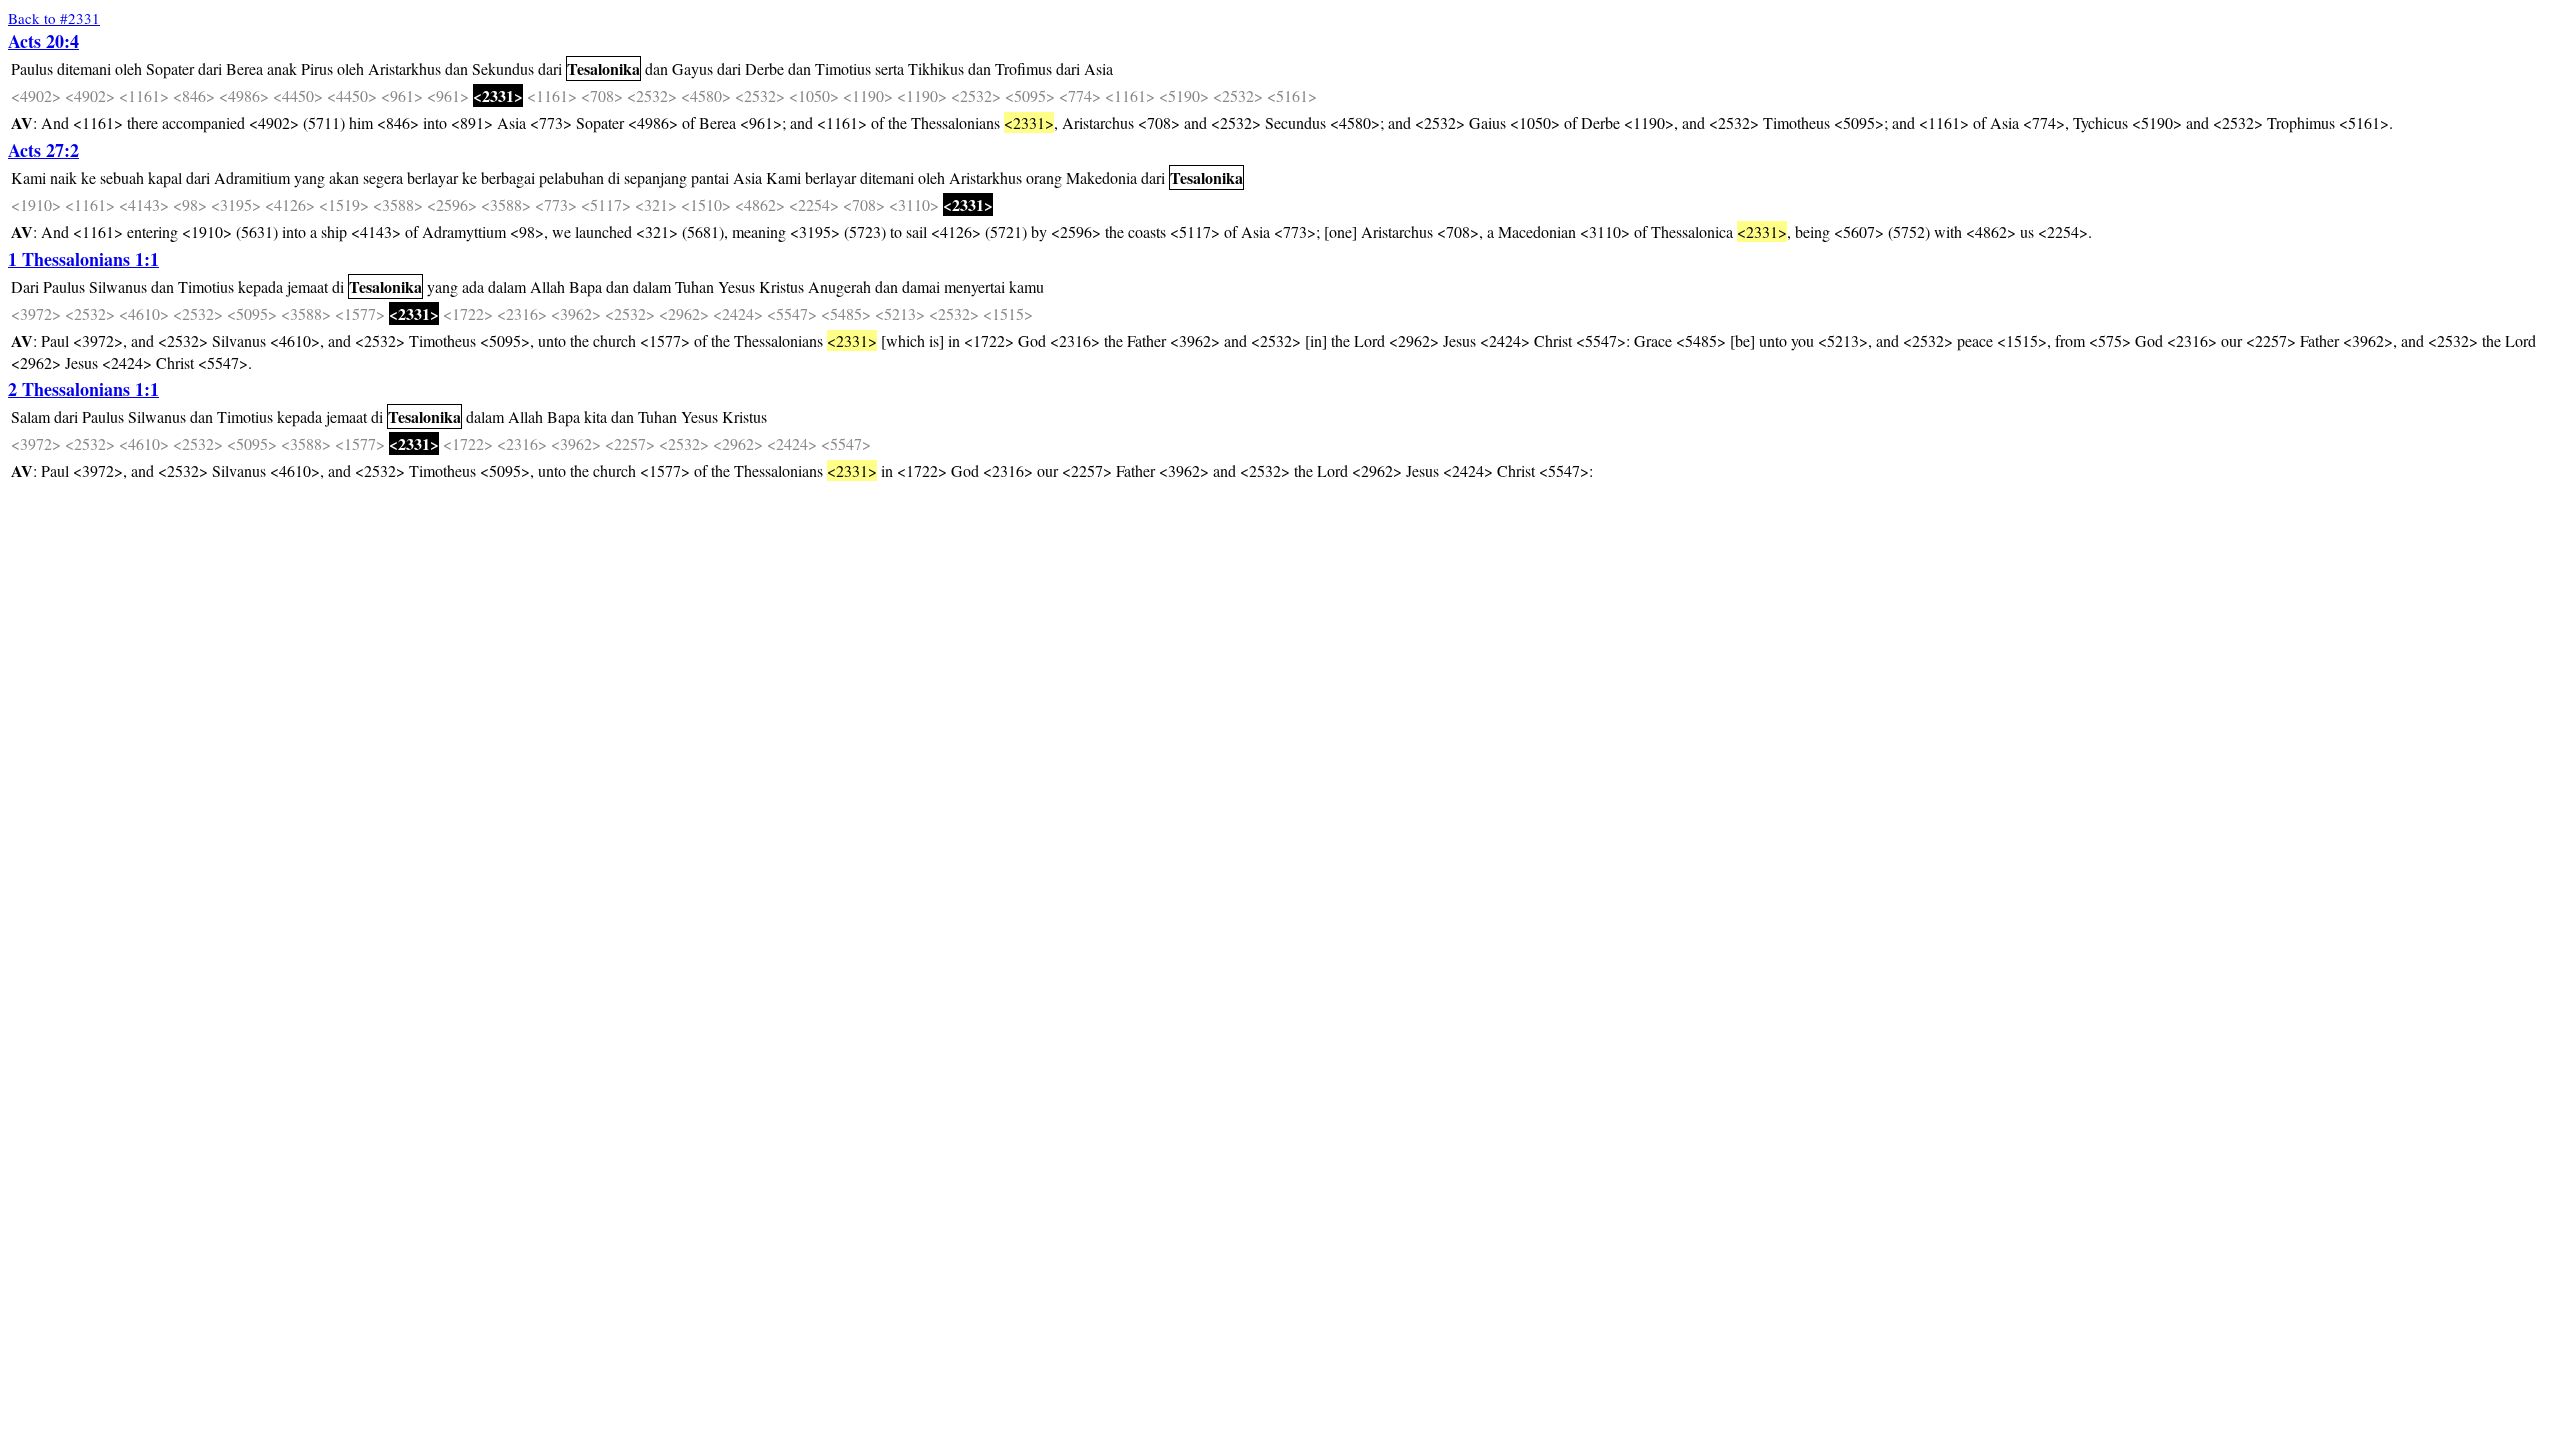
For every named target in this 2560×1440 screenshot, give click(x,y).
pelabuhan (571, 177)
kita (595, 416)
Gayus (692, 68)
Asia (1098, 68)
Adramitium (252, 177)
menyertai (974, 286)
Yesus (736, 286)
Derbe (764, 68)
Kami (28, 177)
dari (210, 68)
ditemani (84, 68)
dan (456, 68)
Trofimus (1023, 68)
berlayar (432, 177)
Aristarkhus (404, 68)
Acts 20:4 (43, 41)
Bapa (585, 286)
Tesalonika (603, 68)
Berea (244, 68)
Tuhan (694, 286)
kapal (165, 177)
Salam (30, 416)
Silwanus (118, 286)
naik (63, 177)
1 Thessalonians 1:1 (83, 259)
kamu (1026, 286)
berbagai (508, 177)
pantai (710, 177)
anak (282, 68)
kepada (260, 286)
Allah (547, 286)
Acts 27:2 (43, 150)
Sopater (170, 68)
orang (1044, 177)
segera (383, 177)
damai (921, 286)
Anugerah (839, 286)
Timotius (843, 68)
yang (309, 177)
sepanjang (655, 177)
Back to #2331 (54, 18)
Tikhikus (936, 68)
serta (889, 68)
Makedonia (1101, 177)
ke (88, 177)
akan (344, 177)
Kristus (781, 286)
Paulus (32, 68)
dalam (507, 286)
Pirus (317, 68)
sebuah (122, 177)
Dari (25, 286)
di (614, 177)
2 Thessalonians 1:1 (83, 389)
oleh (128, 68)
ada (473, 286)
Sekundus (503, 68)
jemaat (307, 286)
